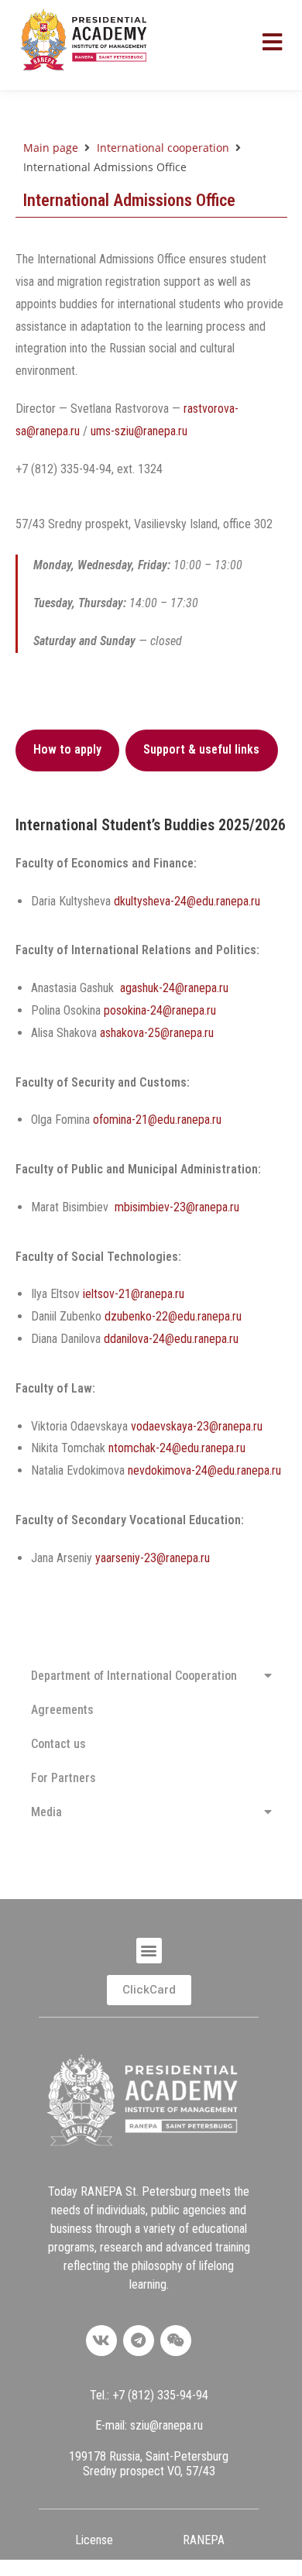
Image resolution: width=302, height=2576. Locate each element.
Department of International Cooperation (134, 1676)
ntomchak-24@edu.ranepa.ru (177, 1448)
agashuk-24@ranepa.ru (174, 988)
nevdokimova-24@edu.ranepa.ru (204, 1470)
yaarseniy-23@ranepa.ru (153, 1558)
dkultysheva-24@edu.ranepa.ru (187, 901)
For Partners (63, 1778)
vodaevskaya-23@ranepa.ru (197, 1426)
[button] (149, 1951)
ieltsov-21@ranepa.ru (134, 1294)
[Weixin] (176, 2341)
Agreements (62, 1710)
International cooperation (163, 148)
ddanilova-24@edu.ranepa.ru (171, 1339)
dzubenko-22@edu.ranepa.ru (173, 1316)
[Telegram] (139, 2341)
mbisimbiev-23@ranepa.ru (177, 1207)
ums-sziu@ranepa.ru (139, 431)
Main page (51, 148)
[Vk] (101, 2341)
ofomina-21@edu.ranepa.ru (157, 1120)
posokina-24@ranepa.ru (160, 1010)
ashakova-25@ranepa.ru (157, 1033)
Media (46, 1812)
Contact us (58, 1744)
